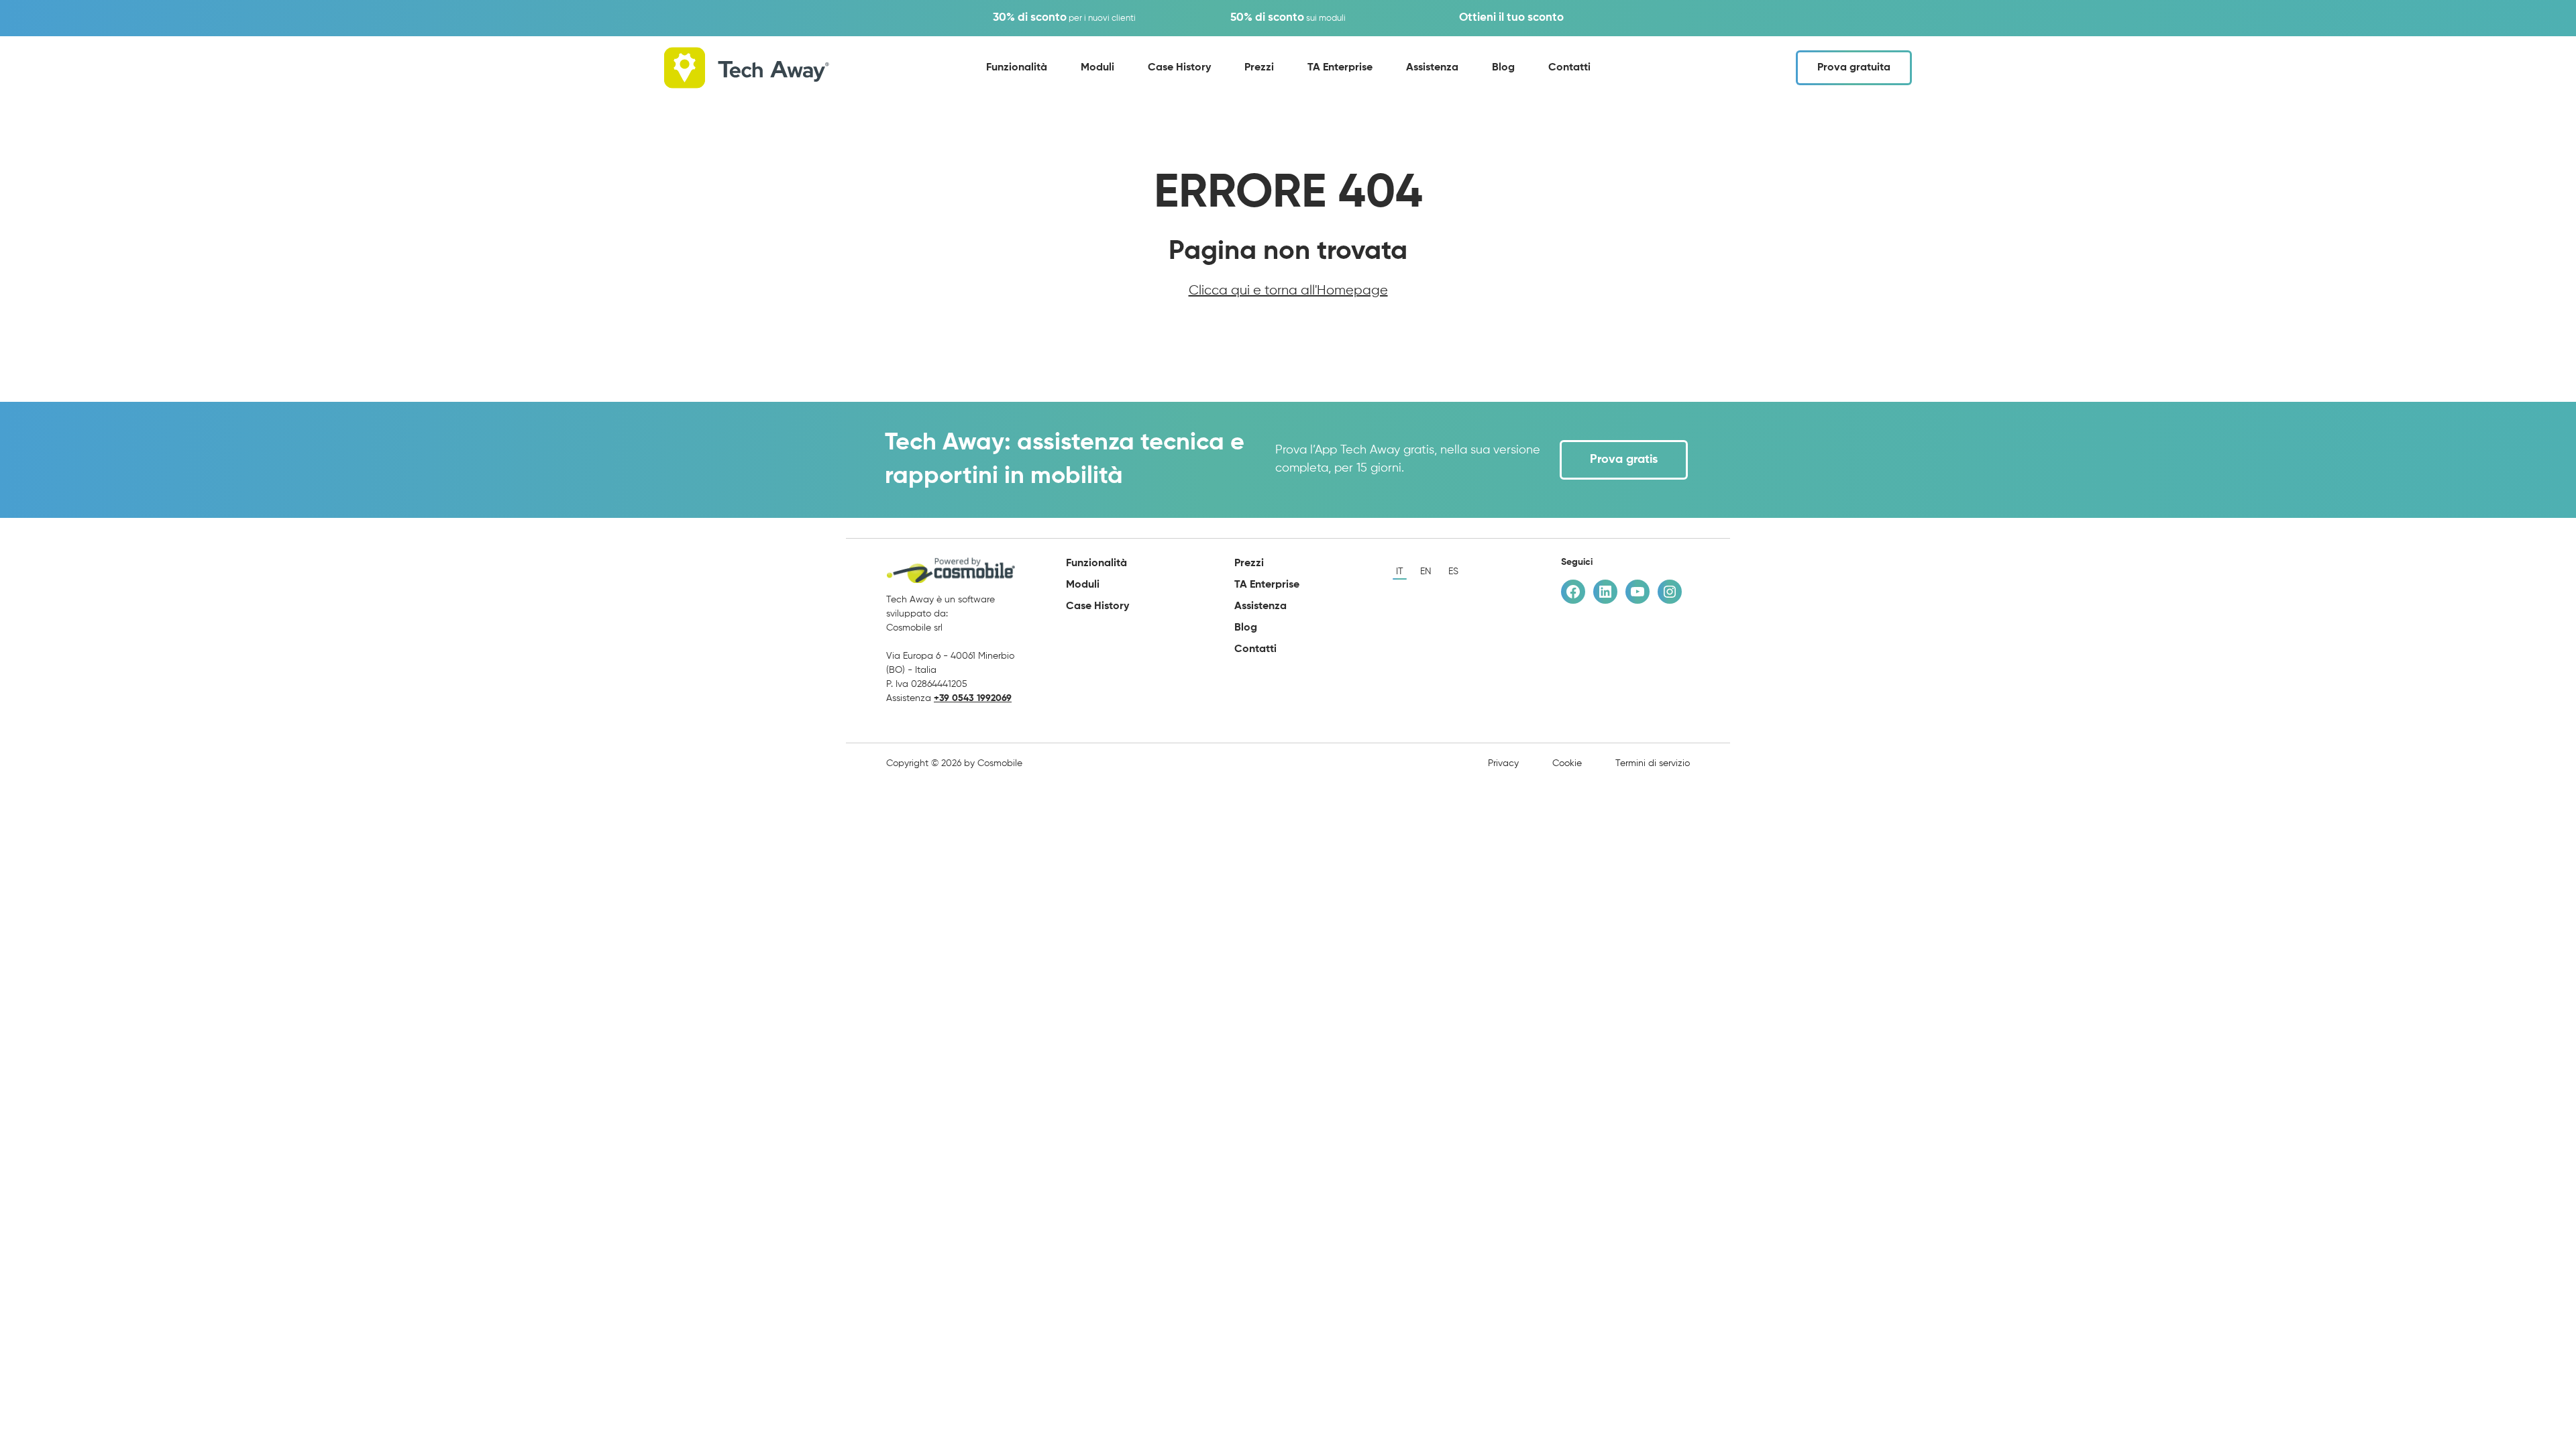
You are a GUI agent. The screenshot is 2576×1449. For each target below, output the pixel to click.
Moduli (1097, 68)
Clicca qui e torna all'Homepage (1288, 291)
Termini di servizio (1653, 763)
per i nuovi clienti (1064, 18)
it (1400, 572)
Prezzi (1259, 68)
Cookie (1567, 763)
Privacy (1503, 763)
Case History (1179, 68)
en (1426, 572)
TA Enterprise (1340, 68)
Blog (1503, 68)
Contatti (1569, 68)
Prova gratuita (1854, 68)
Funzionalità (1017, 68)
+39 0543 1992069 (973, 698)
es (1453, 572)
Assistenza (1432, 68)
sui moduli (1288, 18)
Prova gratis (1624, 460)
